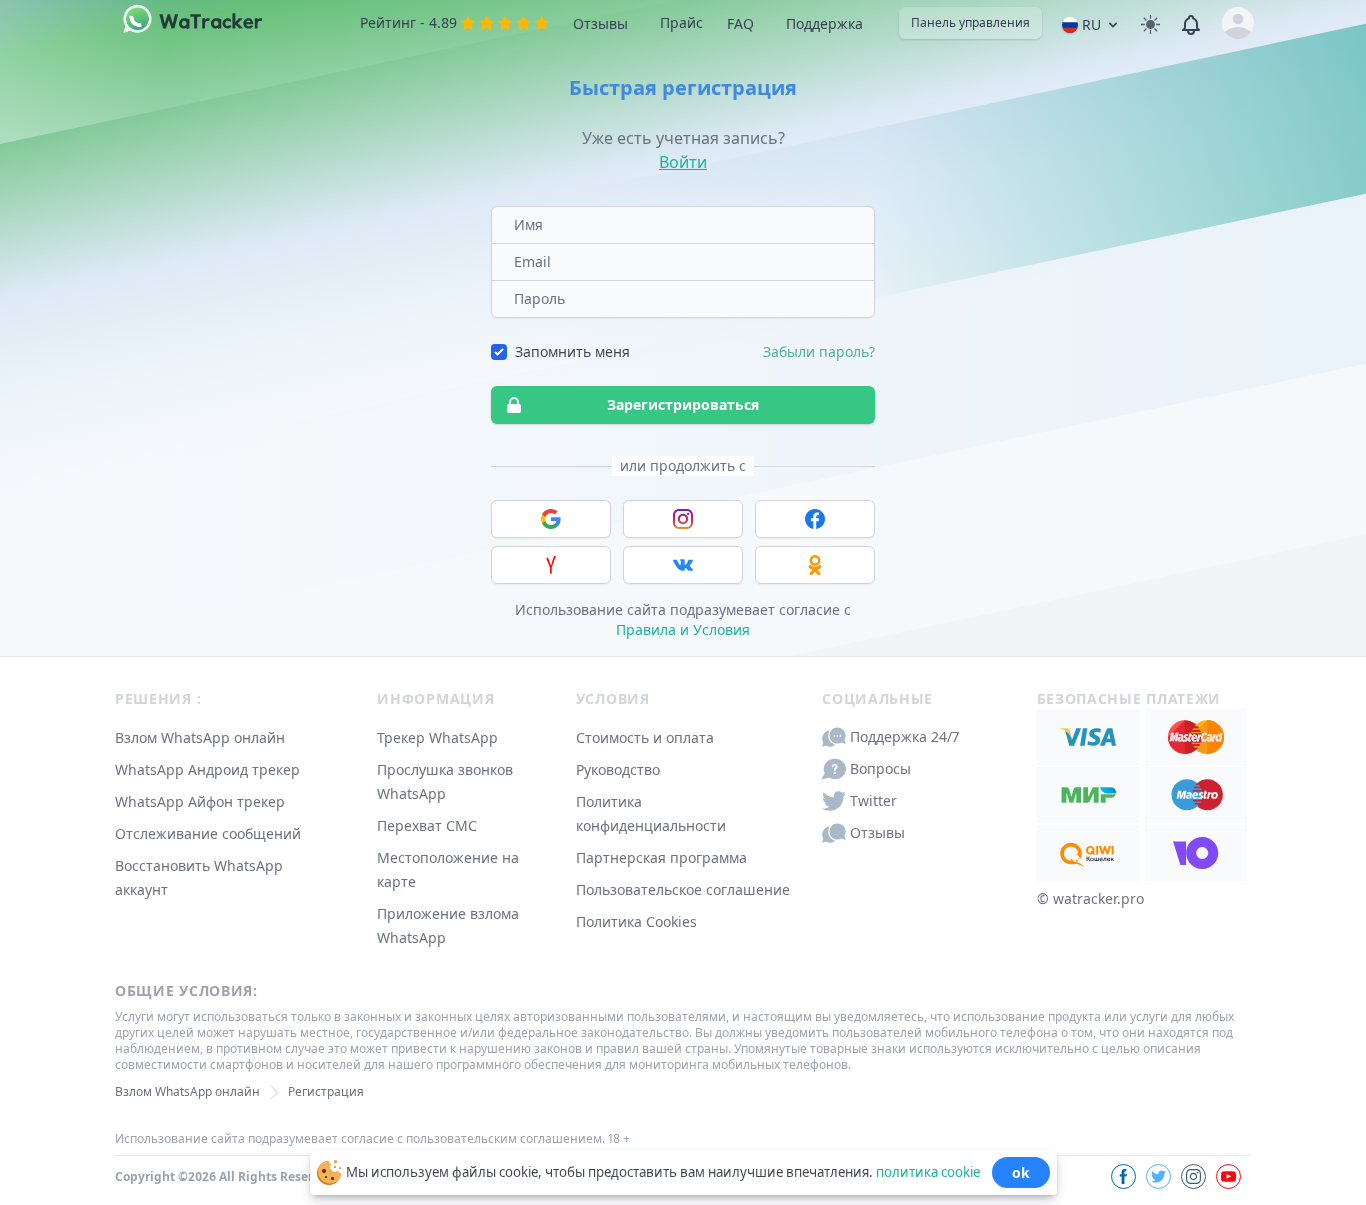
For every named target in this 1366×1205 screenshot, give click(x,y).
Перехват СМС (427, 825)
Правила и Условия (683, 629)
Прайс (681, 22)
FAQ (740, 23)
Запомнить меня (572, 351)
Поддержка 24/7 (904, 736)
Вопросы (880, 768)
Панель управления (970, 22)
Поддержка (824, 23)
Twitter (873, 800)
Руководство (618, 769)
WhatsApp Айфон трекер (200, 801)
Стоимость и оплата (645, 737)
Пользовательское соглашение (683, 889)
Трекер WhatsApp (437, 737)
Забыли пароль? (819, 351)
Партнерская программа (661, 857)
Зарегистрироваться (683, 404)
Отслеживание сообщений (208, 833)
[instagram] (1193, 1176)
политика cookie (928, 1171)
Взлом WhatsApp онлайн (200, 737)
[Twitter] (1158, 1176)
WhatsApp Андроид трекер (207, 769)
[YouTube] (1228, 1176)
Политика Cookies (636, 921)
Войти (683, 162)
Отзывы (600, 23)
